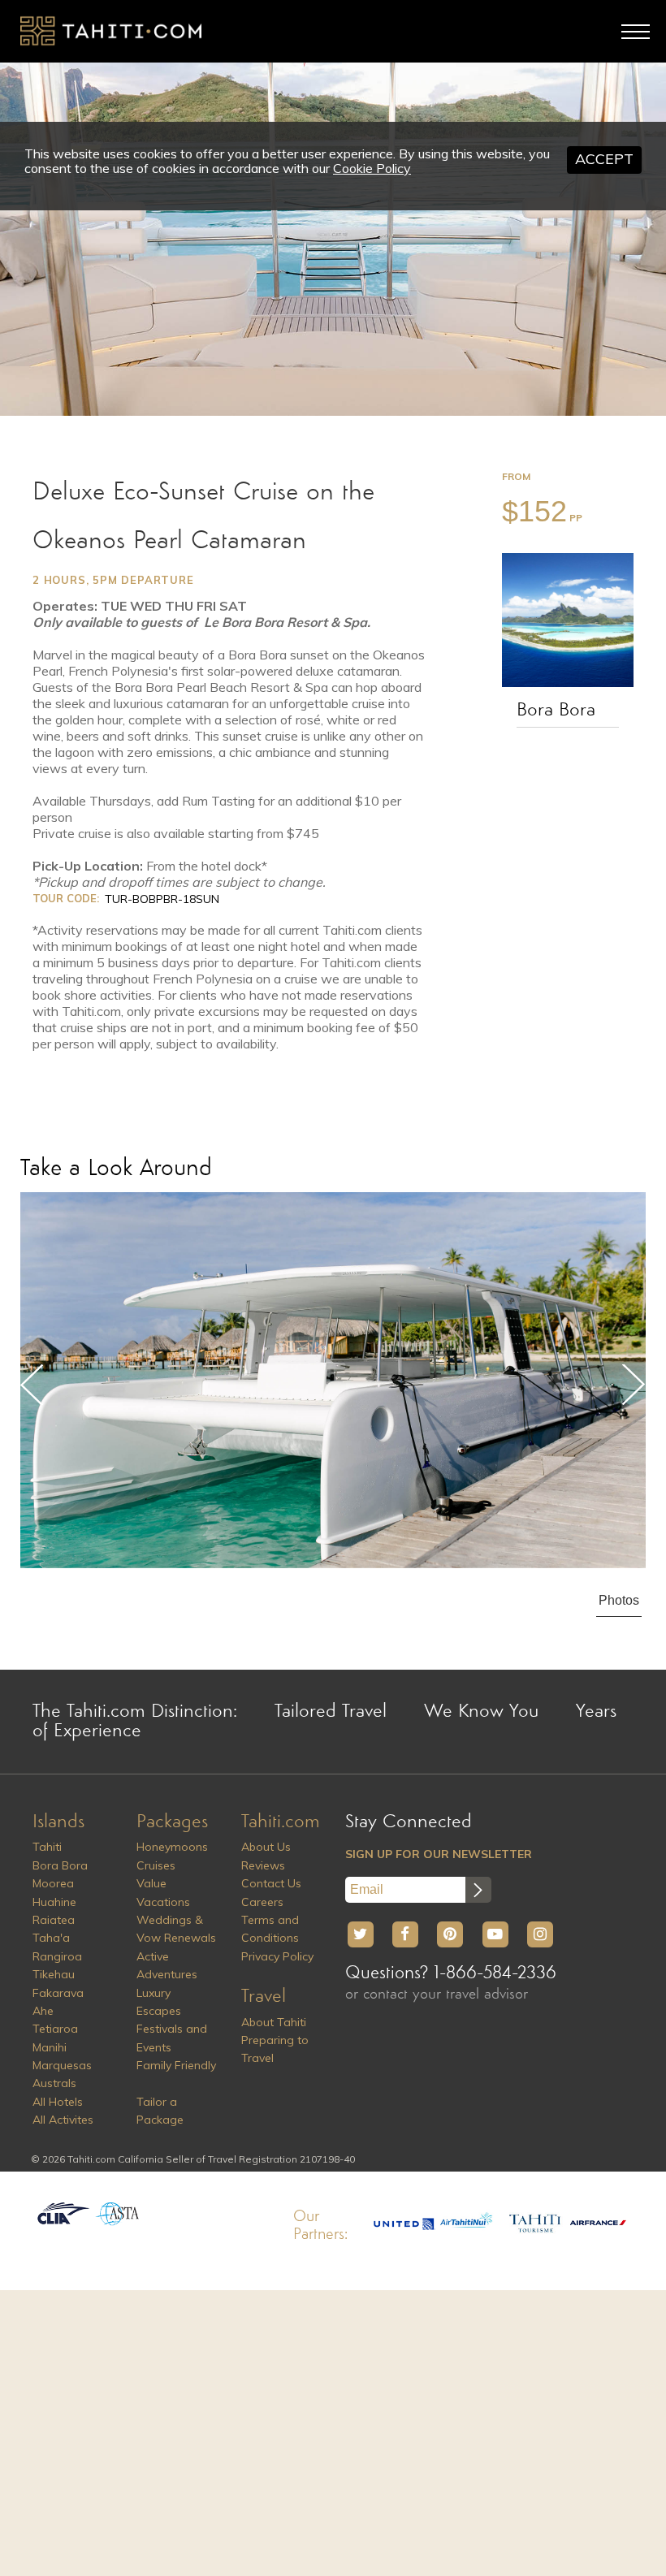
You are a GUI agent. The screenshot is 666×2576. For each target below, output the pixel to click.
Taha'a (51, 1938)
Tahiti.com (281, 1822)
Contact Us (271, 1883)
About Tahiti (274, 2022)
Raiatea (54, 1920)
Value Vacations (163, 1892)
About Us (266, 1847)
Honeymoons (172, 1847)
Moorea (53, 1883)
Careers (262, 1902)
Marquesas (62, 2065)
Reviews (263, 1865)
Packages (172, 1822)
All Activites (63, 2120)
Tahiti (47, 1847)
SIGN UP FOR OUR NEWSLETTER (439, 1854)
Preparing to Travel (275, 2049)
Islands (58, 1822)
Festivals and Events (172, 2038)
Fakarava (58, 1993)
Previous (32, 1385)
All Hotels (58, 2102)
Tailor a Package (160, 2111)
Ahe (43, 2011)
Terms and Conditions (270, 1929)
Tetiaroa (55, 2029)
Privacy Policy (277, 1956)
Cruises (156, 1865)
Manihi (50, 2047)
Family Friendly (176, 2065)
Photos (619, 1600)
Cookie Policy (372, 168)
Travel (264, 1997)
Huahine (54, 1902)
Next (634, 1385)
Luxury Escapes (159, 2002)
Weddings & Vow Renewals (176, 1929)
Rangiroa (57, 1956)
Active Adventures (167, 1965)
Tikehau (54, 1974)
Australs (54, 2083)
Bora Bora (556, 711)
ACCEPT (604, 159)
